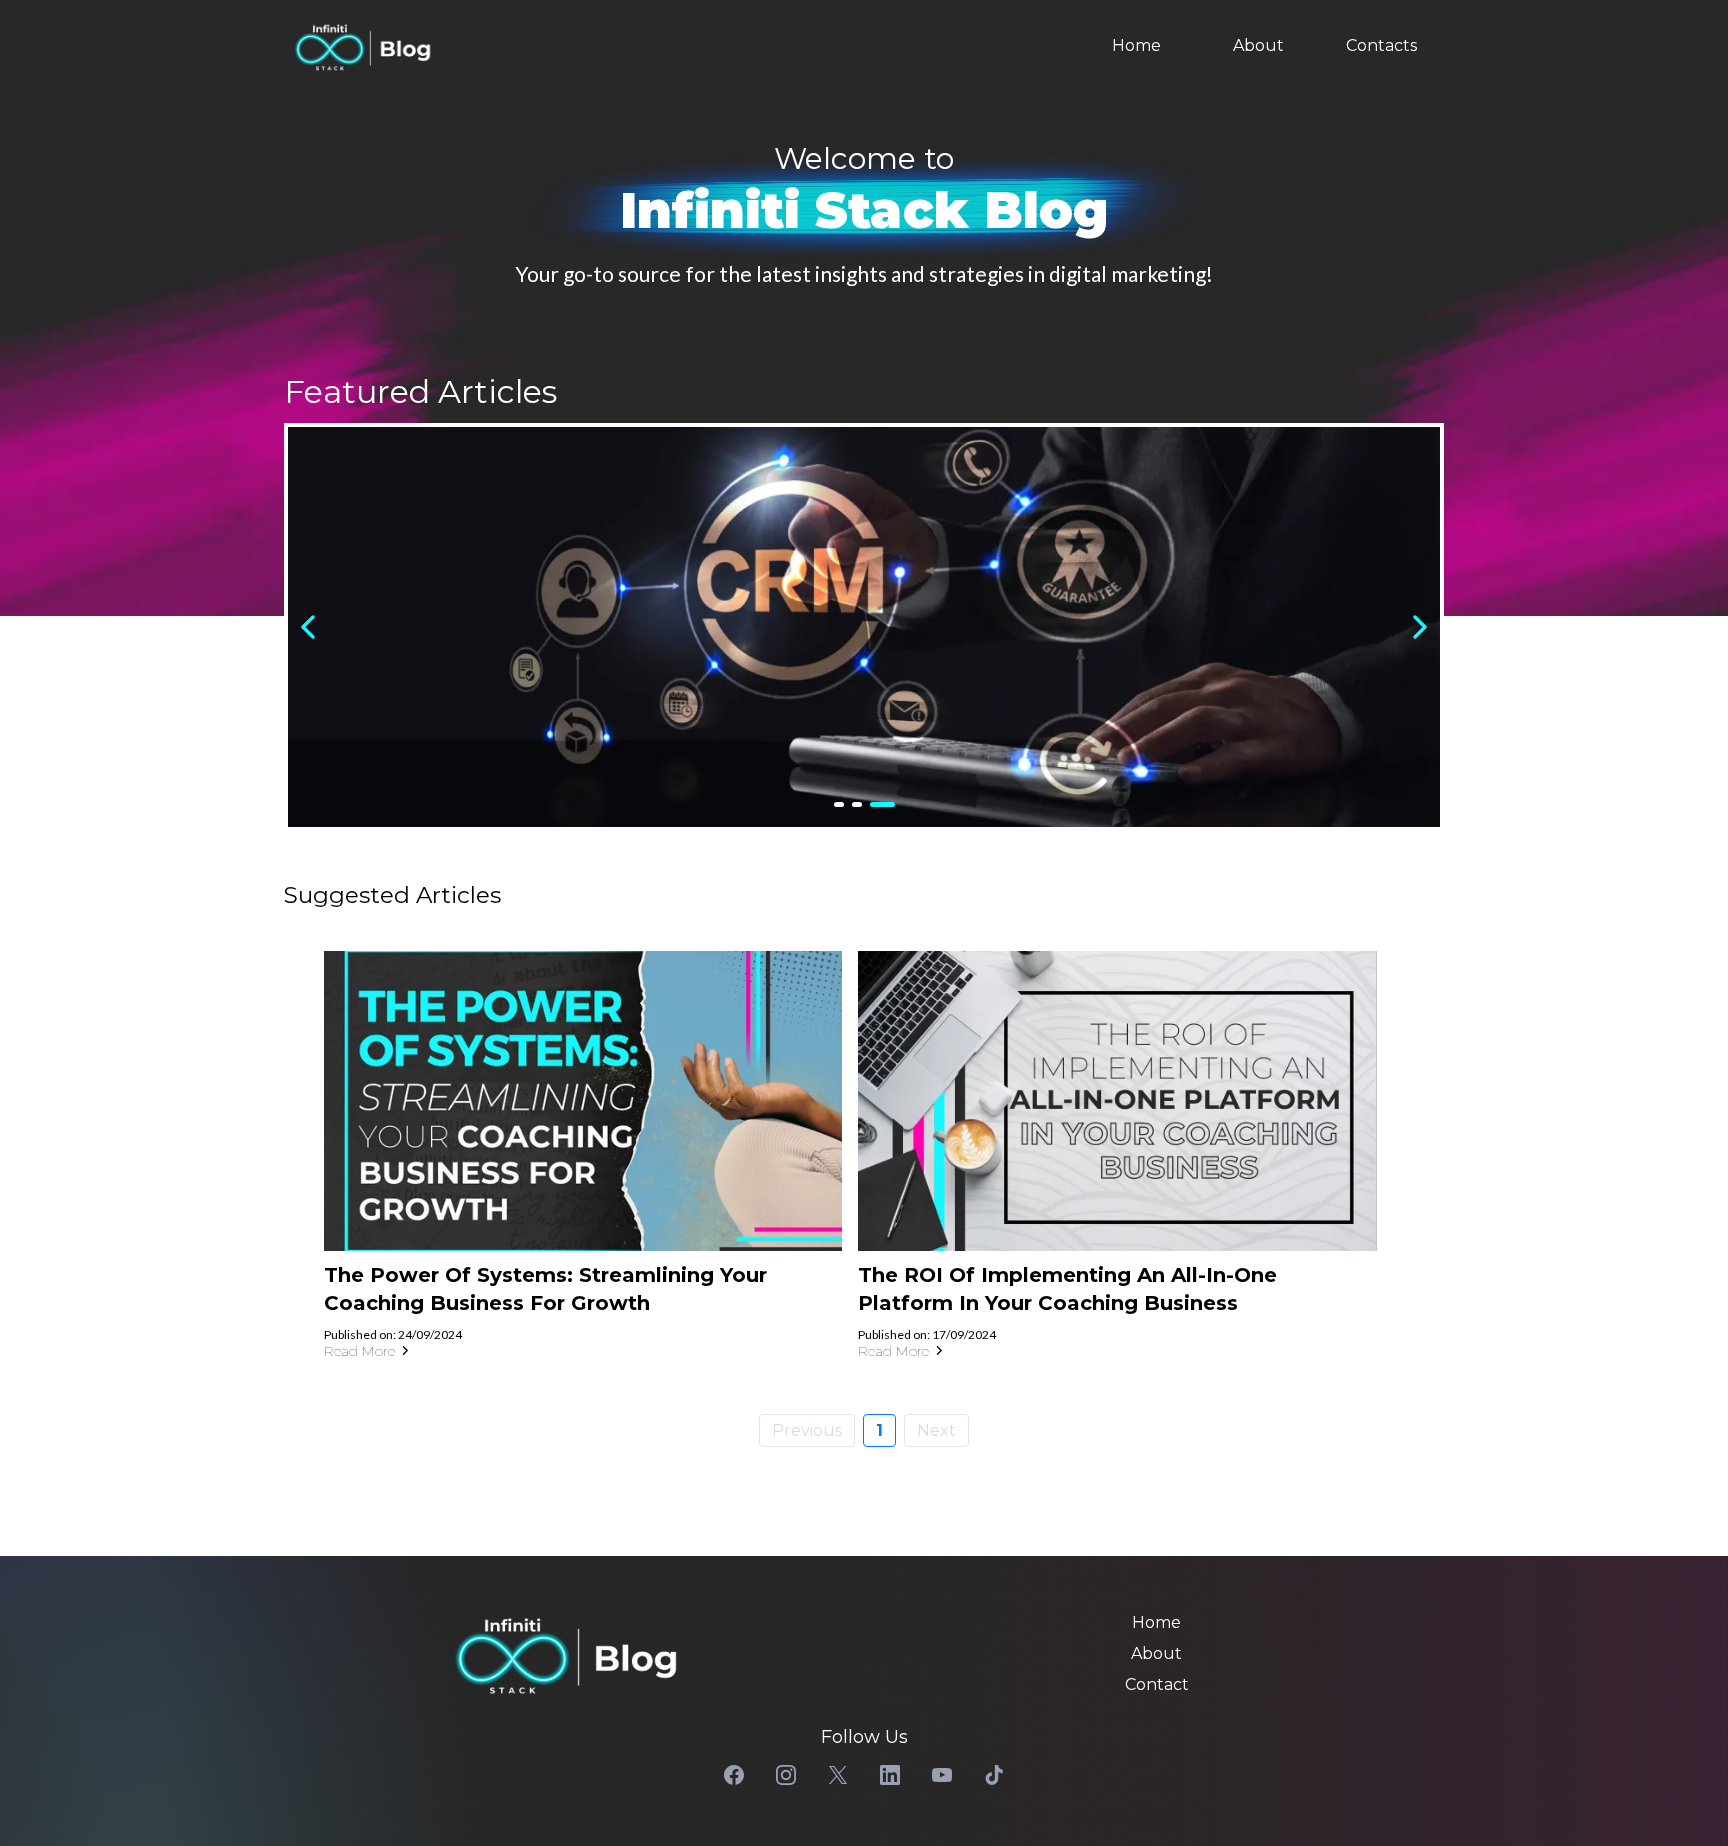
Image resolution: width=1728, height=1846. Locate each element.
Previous (807, 1430)
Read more (359, 1351)
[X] (838, 1775)
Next (936, 1430)
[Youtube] (942, 1775)
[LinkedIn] (890, 1775)
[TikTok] (994, 1775)
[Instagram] (786, 1775)
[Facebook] (734, 1775)
